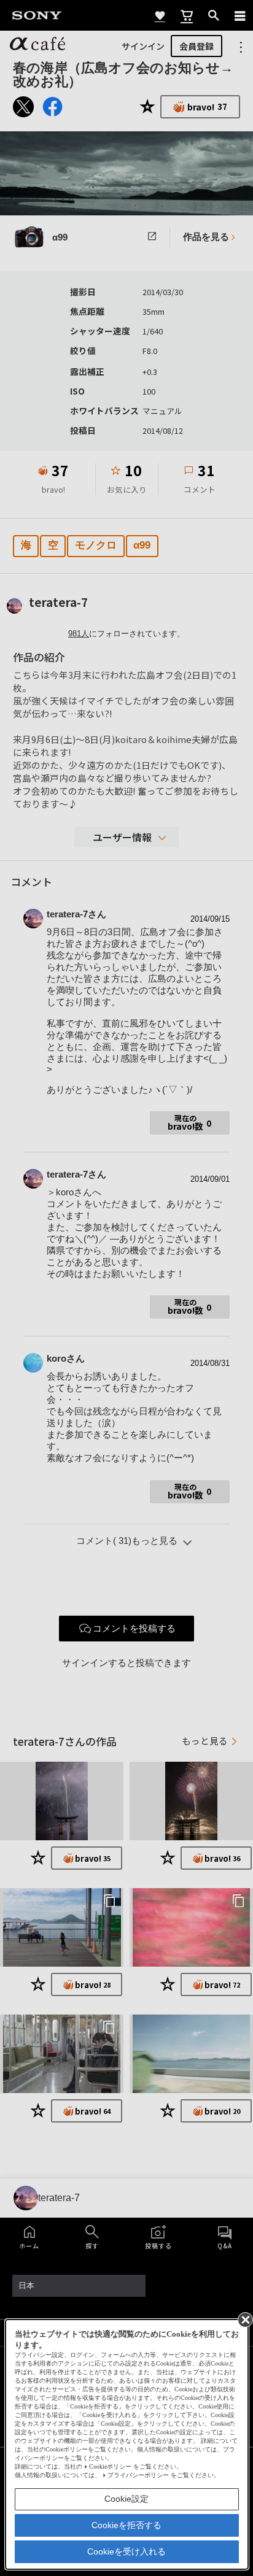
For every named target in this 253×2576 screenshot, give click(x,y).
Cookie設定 (126, 2499)
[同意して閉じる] (244, 2319)
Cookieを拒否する (126, 2525)
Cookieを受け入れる (126, 2551)
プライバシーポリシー (138, 2475)
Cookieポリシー (110, 2466)
